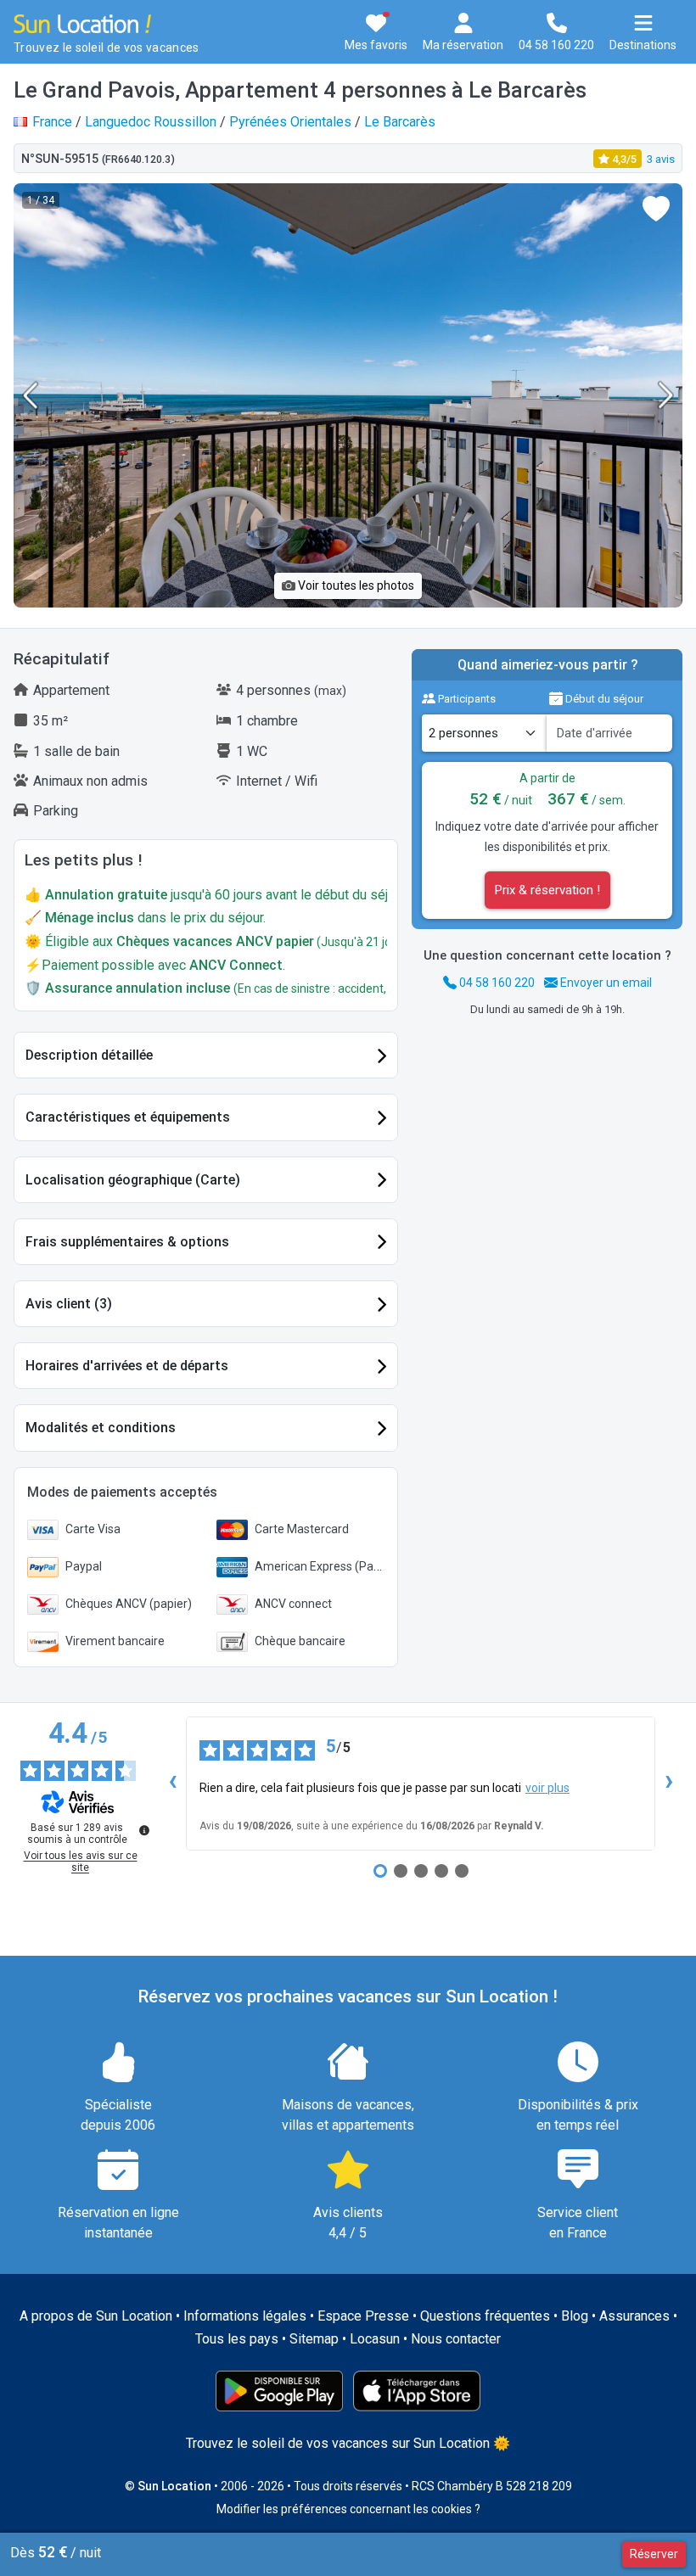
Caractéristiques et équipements (128, 1117)
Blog (575, 2316)
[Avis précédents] (172, 1784)
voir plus (547, 1788)
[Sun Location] (82, 22)
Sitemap (314, 2339)
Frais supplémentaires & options (127, 1242)
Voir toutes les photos (355, 585)
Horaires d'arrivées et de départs (127, 1366)
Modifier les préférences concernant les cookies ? (348, 2509)
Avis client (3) (69, 1304)
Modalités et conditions (101, 1428)
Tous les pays (237, 2339)
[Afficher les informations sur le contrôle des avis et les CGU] (144, 1830)
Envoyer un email (605, 983)
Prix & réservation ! (547, 890)
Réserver (654, 2554)
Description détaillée (89, 1055)
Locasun (375, 2339)
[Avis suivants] (669, 1784)
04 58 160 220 (496, 983)
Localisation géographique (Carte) (133, 1180)
